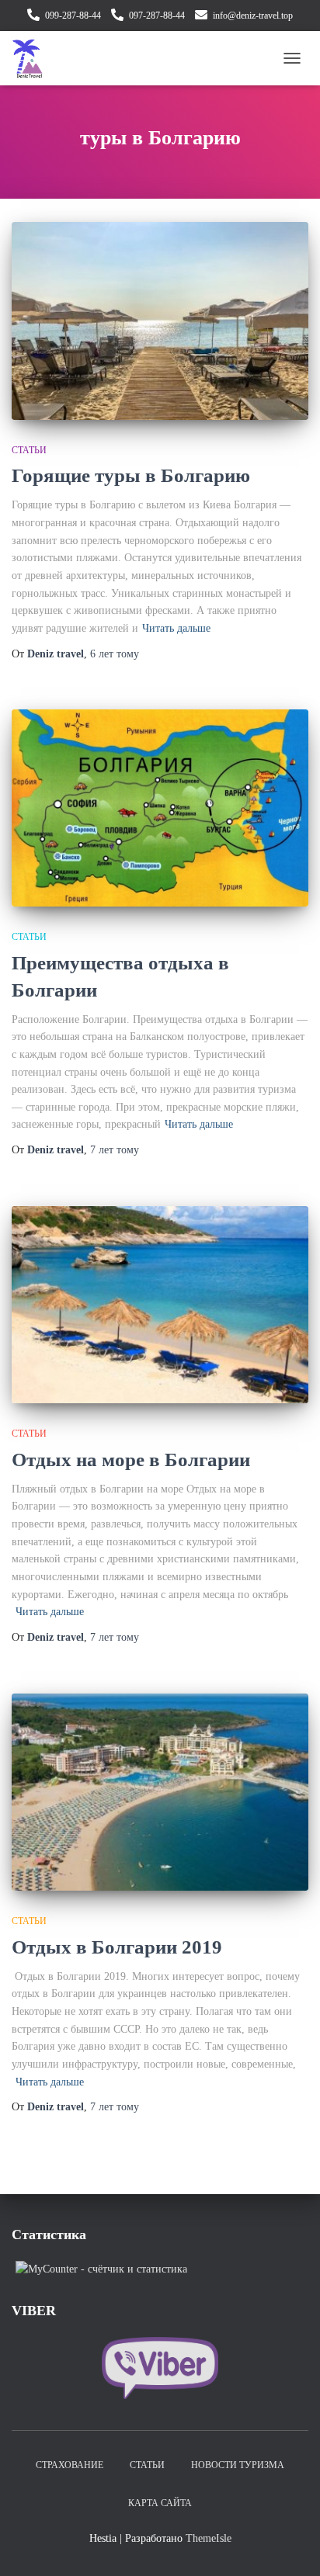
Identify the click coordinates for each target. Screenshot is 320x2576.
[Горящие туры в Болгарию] (160, 321)
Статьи (29, 450)
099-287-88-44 (73, 16)
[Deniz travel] (33, 58)
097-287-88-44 (157, 16)
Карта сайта (160, 2503)
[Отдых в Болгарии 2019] (160, 1792)
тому (115, 654)
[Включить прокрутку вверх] (289, 2545)
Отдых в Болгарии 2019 (117, 1947)
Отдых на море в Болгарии (131, 1460)
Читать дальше (176, 628)
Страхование (70, 2465)
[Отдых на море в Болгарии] (160, 1305)
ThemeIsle (209, 2538)
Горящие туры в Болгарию (131, 475)
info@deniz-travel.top (253, 16)
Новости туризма (238, 2465)
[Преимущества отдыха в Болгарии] (160, 808)
